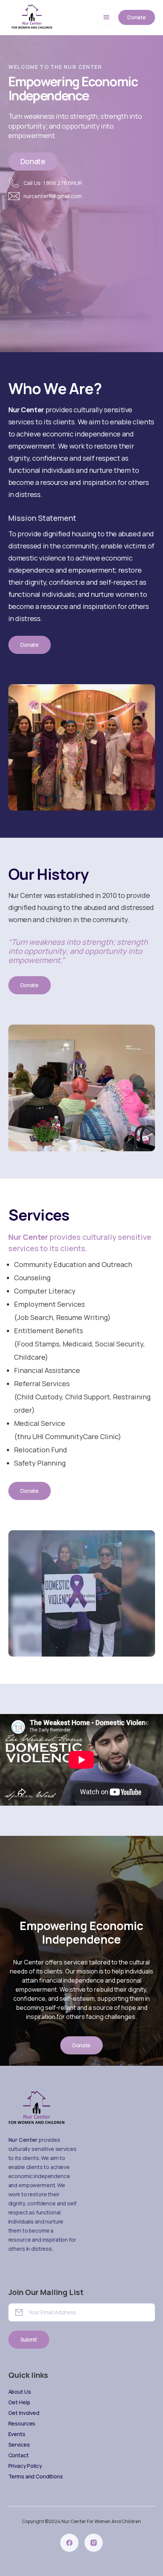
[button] (107, 17)
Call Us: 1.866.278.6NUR (53, 183)
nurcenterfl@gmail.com (53, 196)
